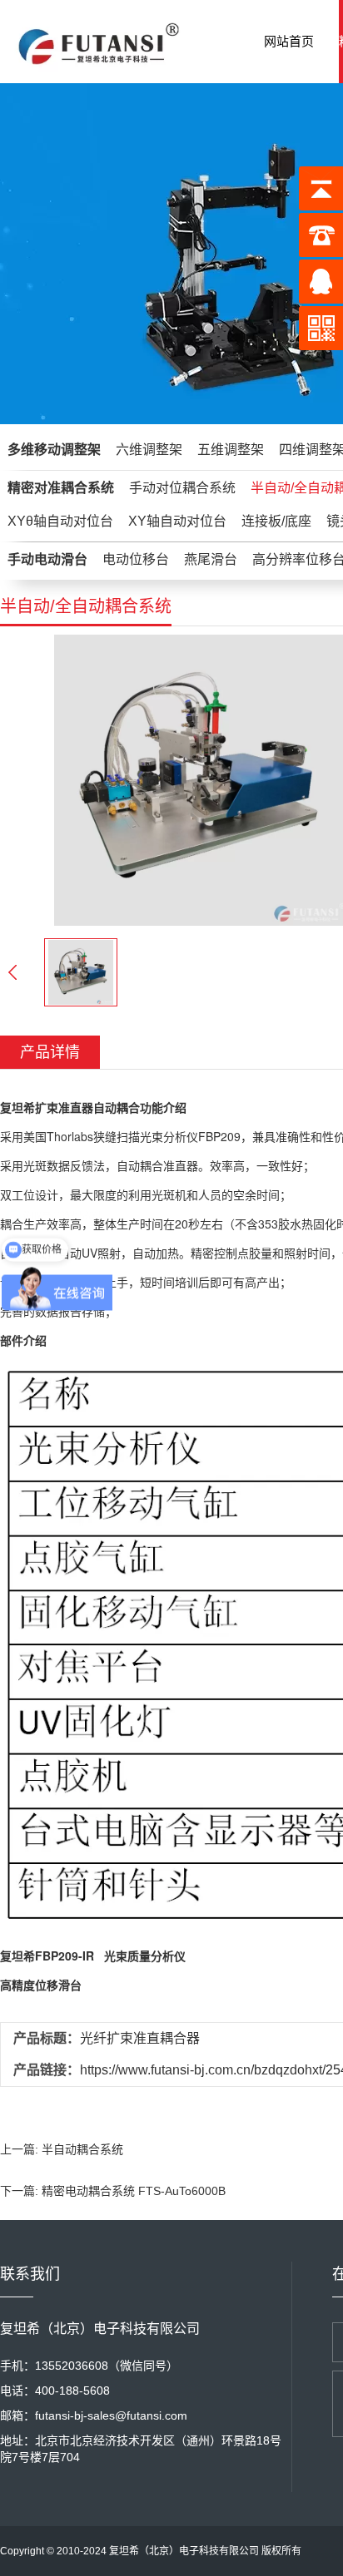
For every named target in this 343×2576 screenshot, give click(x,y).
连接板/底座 (276, 521)
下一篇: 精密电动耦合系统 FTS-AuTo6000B (113, 2191)
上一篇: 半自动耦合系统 (62, 2149)
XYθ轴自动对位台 (60, 521)
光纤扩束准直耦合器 (140, 2038)
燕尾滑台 (211, 559)
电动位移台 (136, 559)
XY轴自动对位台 (177, 521)
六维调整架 (149, 450)
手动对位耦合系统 (182, 488)
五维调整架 (231, 450)
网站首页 (289, 41)
